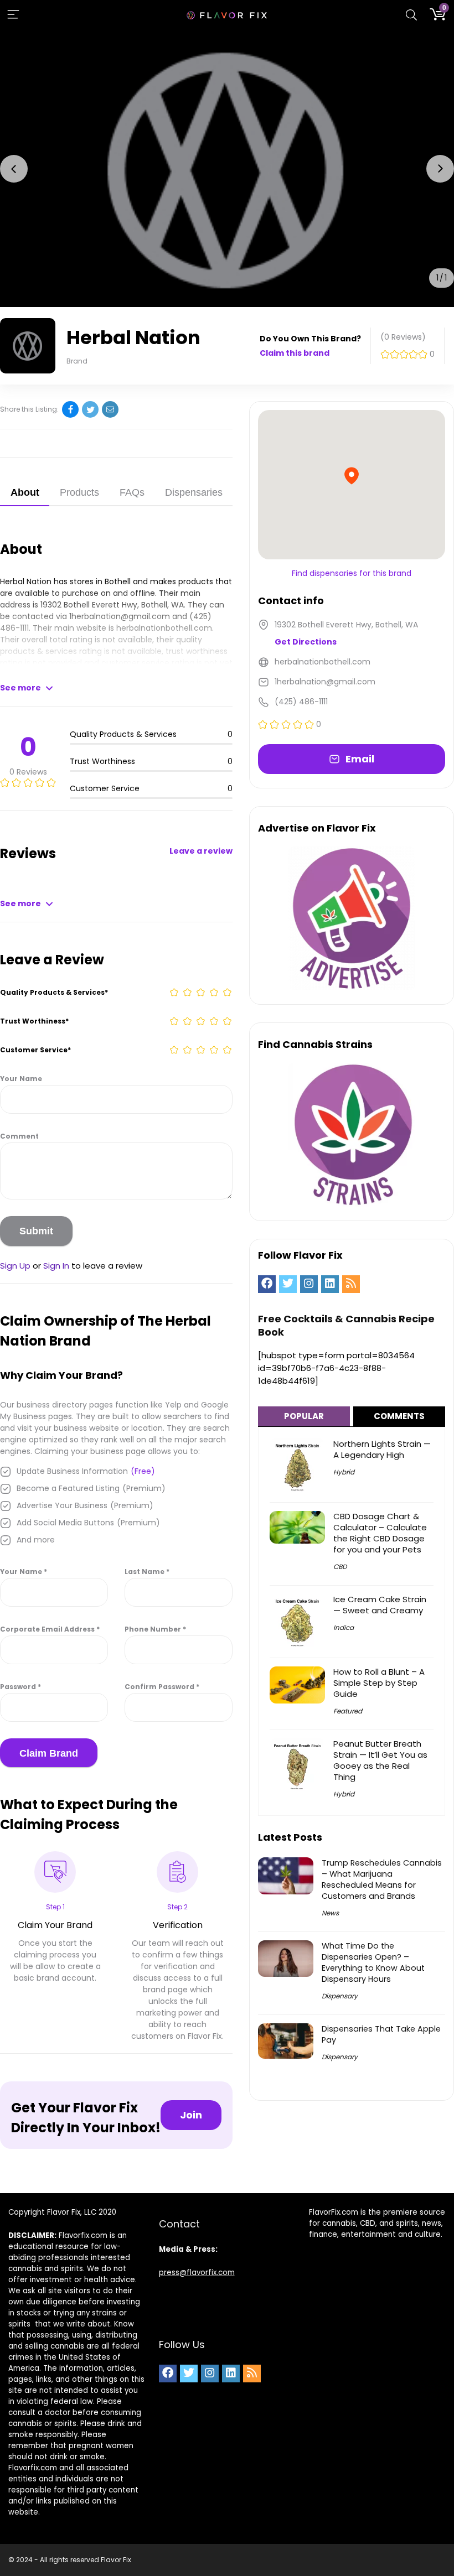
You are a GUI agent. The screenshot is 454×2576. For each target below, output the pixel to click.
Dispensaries (194, 492)
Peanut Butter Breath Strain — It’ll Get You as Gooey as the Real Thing (380, 1760)
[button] (14, 169)
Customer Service (35, 1050)
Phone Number (155, 1629)
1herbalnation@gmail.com (120, 616)
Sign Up (15, 1266)
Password (20, 1687)
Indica (344, 1627)
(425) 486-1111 (301, 702)
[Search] (411, 15)
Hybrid (344, 1472)
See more (20, 688)
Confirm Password (162, 1687)
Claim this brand (295, 353)
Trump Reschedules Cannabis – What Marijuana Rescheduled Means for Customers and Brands (382, 1879)
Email (360, 759)
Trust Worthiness (34, 1021)
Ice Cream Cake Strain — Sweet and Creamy (380, 1605)
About (25, 492)
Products (79, 492)
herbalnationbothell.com (164, 628)
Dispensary (340, 1996)
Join (191, 2115)
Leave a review (201, 851)
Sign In (56, 1266)
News (330, 1913)
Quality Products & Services (54, 992)
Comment (19, 1136)
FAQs (132, 492)
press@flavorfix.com (197, 2273)
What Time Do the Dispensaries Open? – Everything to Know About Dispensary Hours (373, 1962)
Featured (348, 1711)
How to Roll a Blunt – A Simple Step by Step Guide (379, 1683)
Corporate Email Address (50, 1629)
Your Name (21, 1079)
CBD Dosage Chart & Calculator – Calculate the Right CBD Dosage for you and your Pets (380, 1533)
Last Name (147, 1572)
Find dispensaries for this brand (352, 573)
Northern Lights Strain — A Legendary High (382, 1449)
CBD (340, 1567)
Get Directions (306, 642)
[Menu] (13, 15)
